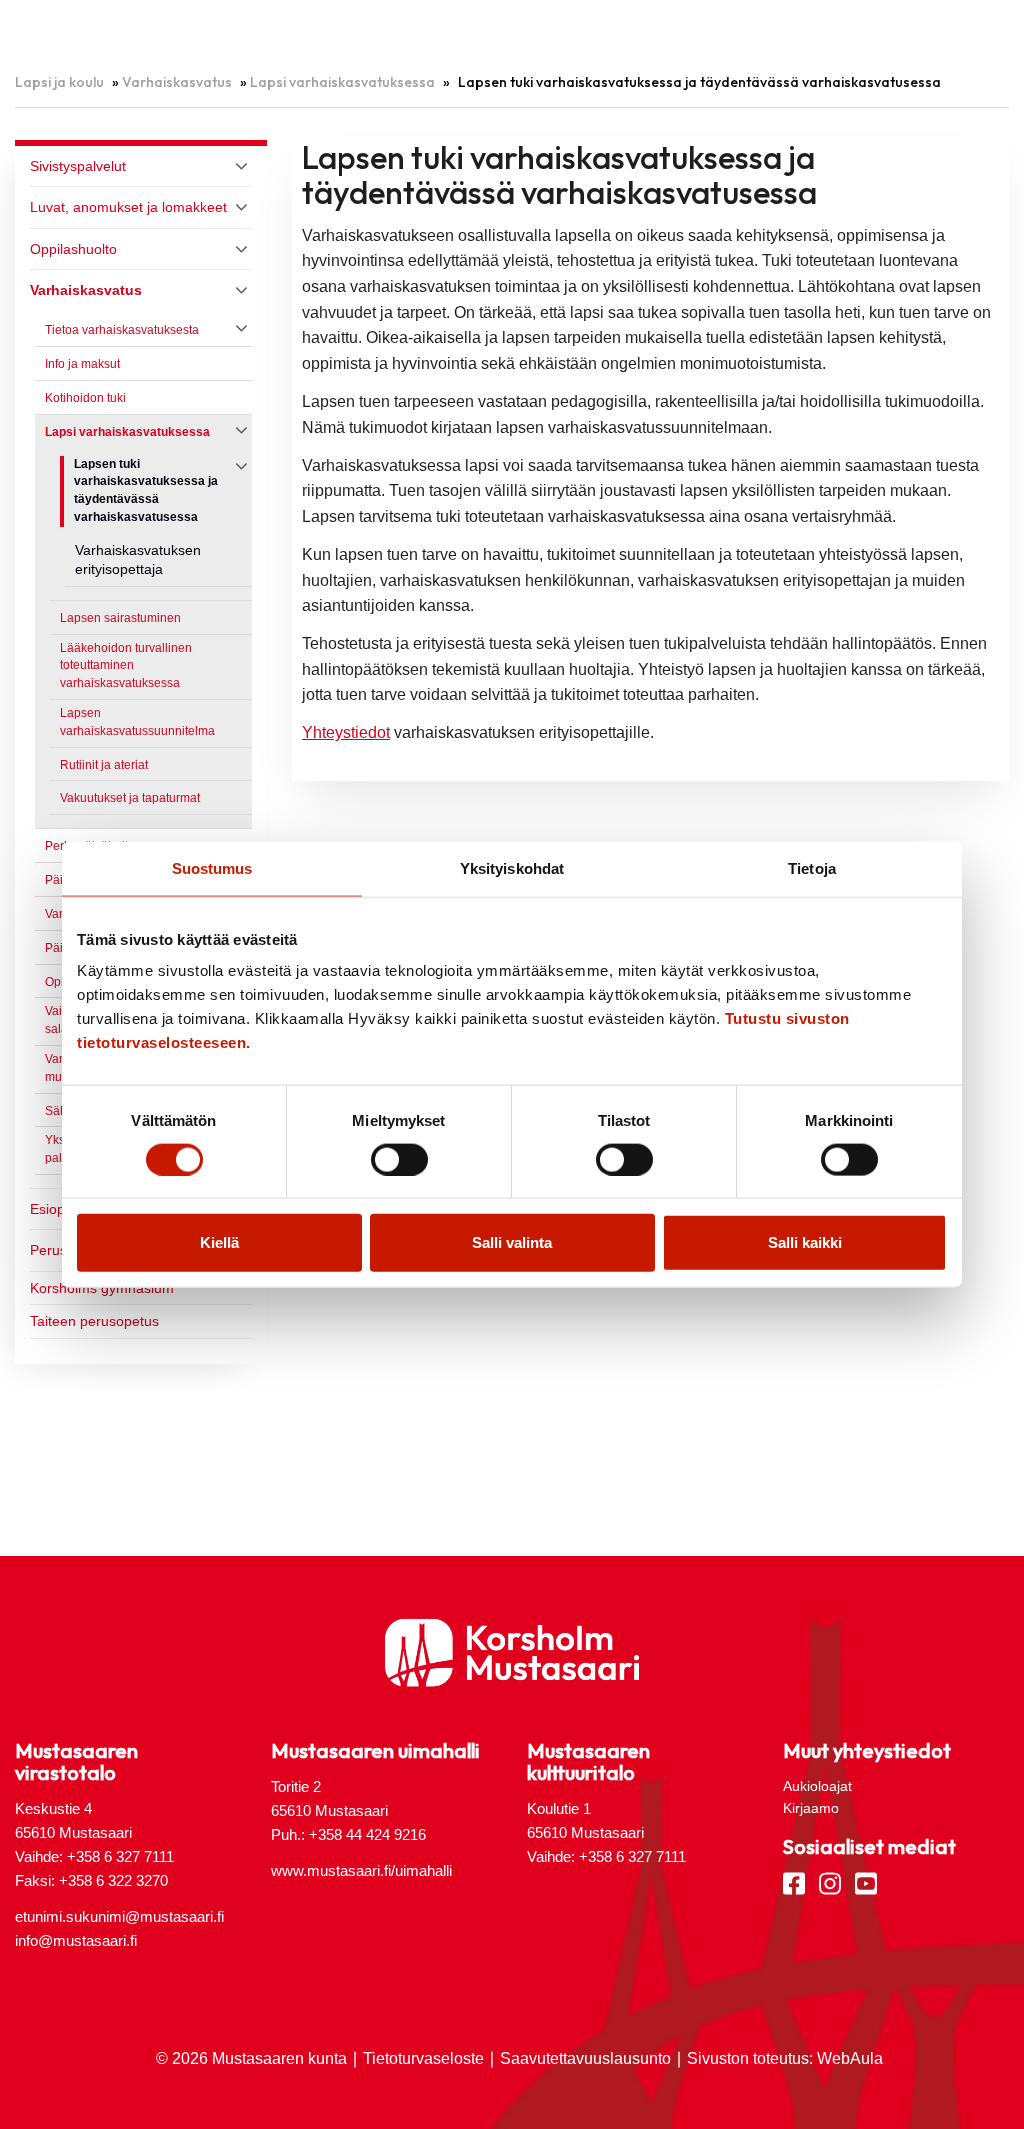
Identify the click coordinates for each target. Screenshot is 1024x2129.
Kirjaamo (811, 1808)
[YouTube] (866, 1882)
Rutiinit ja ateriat (104, 765)
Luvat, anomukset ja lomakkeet (128, 207)
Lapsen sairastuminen (120, 618)
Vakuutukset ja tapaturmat (130, 798)
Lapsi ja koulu (59, 82)
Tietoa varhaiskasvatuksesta (122, 330)
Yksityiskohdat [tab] (512, 867)
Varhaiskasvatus (177, 82)
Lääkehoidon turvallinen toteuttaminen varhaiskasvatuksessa (126, 665)
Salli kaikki (805, 1242)
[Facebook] (794, 1882)
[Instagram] (830, 1882)
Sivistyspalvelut (78, 166)
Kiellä (219, 1242)
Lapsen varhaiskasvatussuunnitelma (137, 722)
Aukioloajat (817, 1786)
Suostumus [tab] (212, 867)
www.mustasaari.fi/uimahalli (361, 1870)
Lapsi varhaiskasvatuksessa (342, 82)
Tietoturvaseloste (423, 2058)
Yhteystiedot (346, 732)
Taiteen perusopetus (94, 1321)
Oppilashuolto (73, 249)
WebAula (850, 2058)
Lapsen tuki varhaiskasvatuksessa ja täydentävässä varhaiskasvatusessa (146, 490)
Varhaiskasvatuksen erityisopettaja (138, 560)
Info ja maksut (82, 364)
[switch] (399, 1159)
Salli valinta (512, 1242)
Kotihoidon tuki (85, 398)
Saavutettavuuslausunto (585, 2058)
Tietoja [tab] (812, 867)
